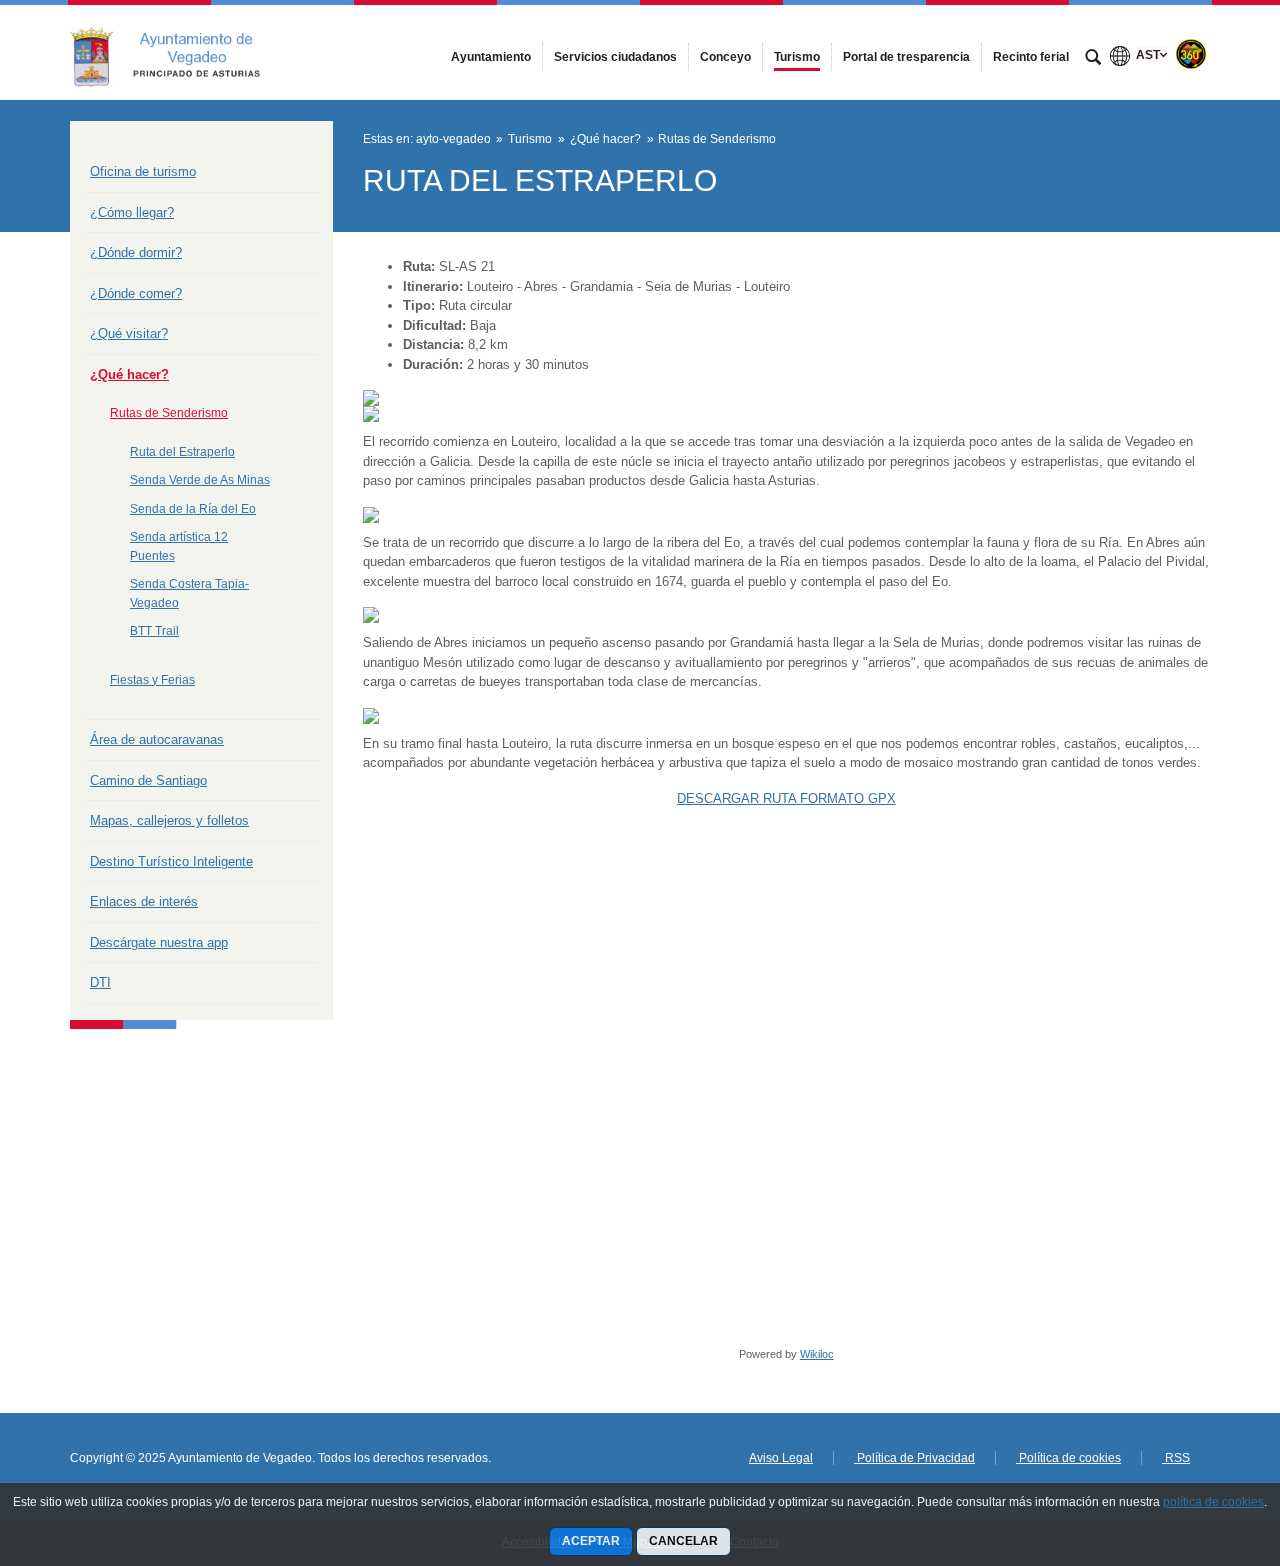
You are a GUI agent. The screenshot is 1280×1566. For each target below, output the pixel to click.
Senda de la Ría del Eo (193, 509)
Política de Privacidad (914, 1458)
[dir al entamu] (1200, 1446)
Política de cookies (1068, 1458)
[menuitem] (491, 57)
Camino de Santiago (148, 780)
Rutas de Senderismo (169, 413)
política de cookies (1213, 1502)
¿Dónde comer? (136, 293)
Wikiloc (817, 1354)
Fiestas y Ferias (152, 680)
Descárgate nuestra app (159, 942)
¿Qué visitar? (129, 333)
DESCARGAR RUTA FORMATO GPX (786, 798)
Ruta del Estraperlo (182, 452)
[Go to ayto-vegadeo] (180, 52)
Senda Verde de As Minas (200, 480)
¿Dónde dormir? (136, 252)
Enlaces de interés (144, 901)
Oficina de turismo (143, 171)
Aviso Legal (781, 1458)
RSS (1176, 1458)
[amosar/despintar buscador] (1093, 59)
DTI (100, 982)
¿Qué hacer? (129, 374)
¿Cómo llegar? (132, 212)
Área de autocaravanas (157, 739)
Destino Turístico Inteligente (171, 861)
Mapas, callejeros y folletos (169, 820)
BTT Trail (154, 631)
